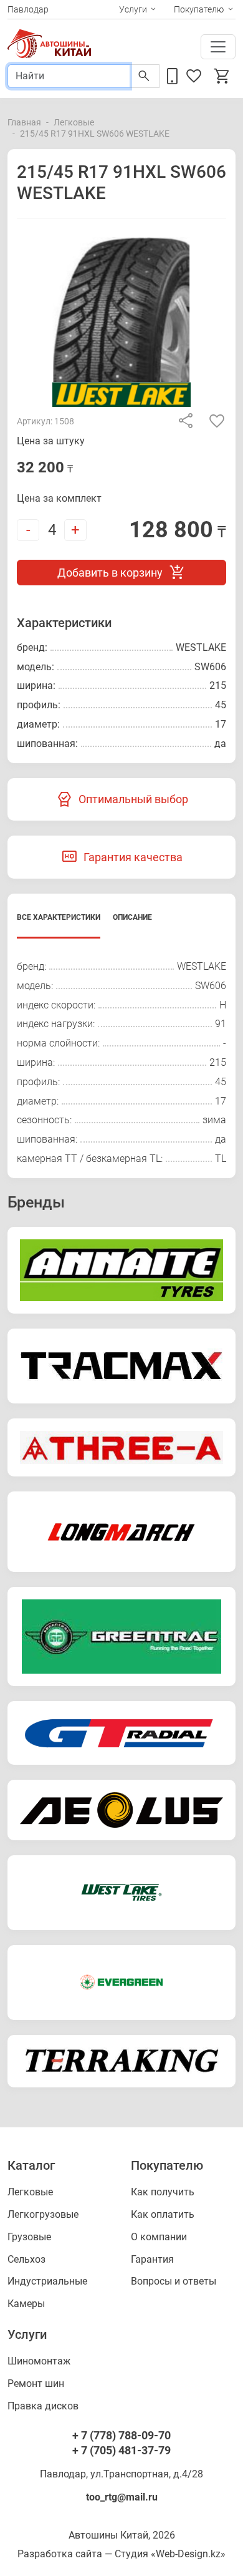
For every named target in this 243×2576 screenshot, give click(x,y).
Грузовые (29, 2237)
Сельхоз (26, 2259)
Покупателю (199, 9)
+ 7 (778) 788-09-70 (121, 2435)
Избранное (196, 76)
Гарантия (152, 2259)
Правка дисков (43, 2406)
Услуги (133, 9)
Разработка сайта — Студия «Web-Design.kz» (121, 2554)
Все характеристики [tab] (59, 917)
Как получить (163, 2192)
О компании (159, 2237)
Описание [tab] (132, 917)
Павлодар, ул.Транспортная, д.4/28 (121, 2474)
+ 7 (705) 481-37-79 (121, 2450)
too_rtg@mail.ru (122, 2497)
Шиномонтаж (39, 2361)
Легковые (74, 122)
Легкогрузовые (43, 2214)
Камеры (26, 2304)
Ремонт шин (36, 2383)
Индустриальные (47, 2281)
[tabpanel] (121, 1063)
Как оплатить (163, 2214)
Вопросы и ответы (174, 2281)
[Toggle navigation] (218, 47)
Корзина (224, 76)
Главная (24, 122)
